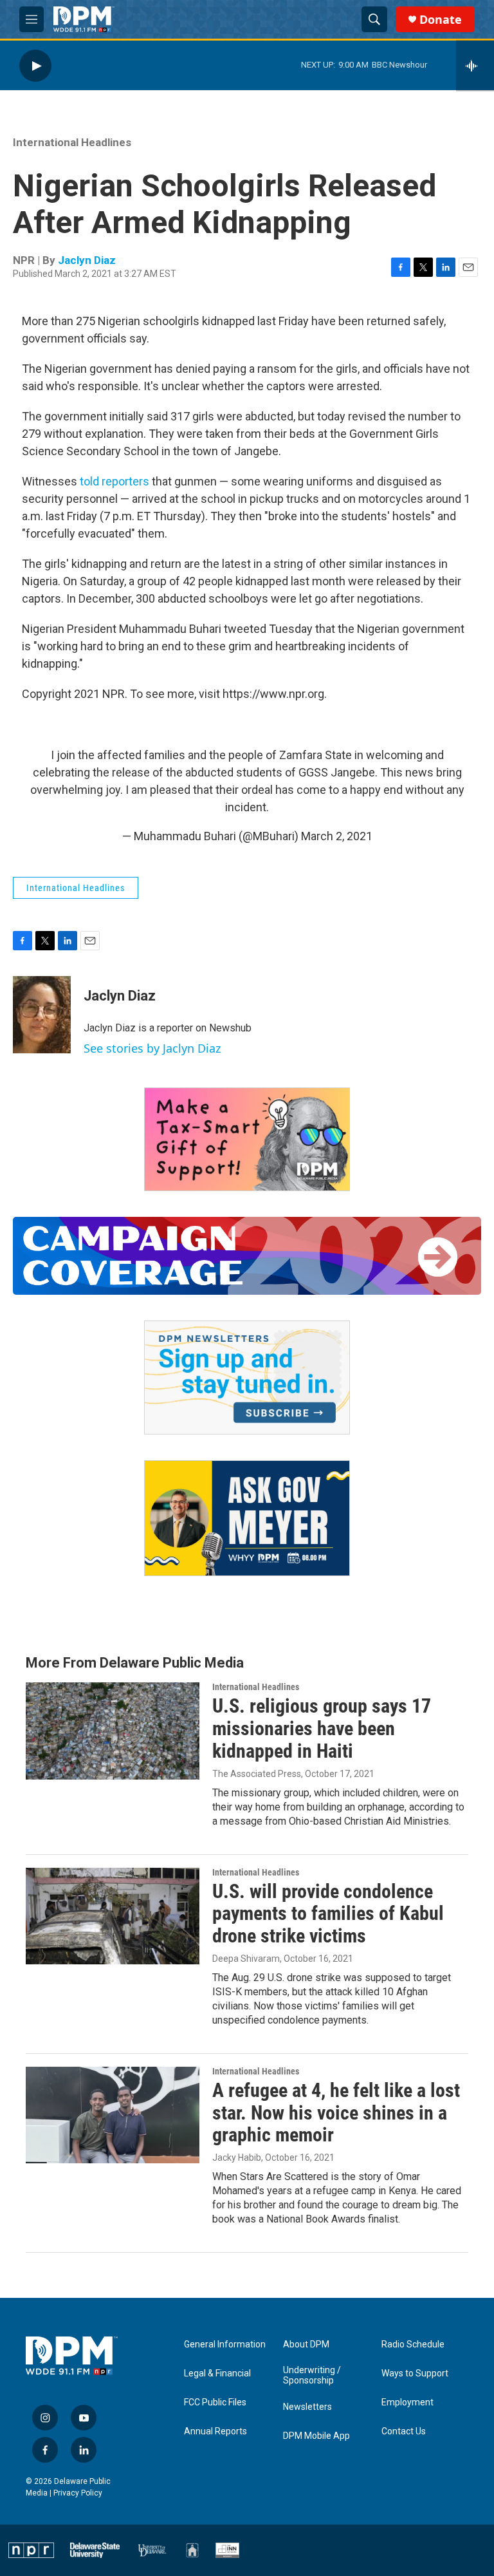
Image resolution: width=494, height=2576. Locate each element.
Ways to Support (415, 2374)
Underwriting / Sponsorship (312, 2375)
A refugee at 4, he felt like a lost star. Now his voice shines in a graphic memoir (336, 2113)
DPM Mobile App (316, 2436)
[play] (35, 65)
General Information (225, 2345)
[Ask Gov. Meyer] (247, 1518)
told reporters (114, 481)
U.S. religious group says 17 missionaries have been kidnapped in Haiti (322, 1728)
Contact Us (404, 2431)
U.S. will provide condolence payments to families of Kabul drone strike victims (328, 1914)
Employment (407, 2402)
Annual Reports (215, 2431)
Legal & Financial (217, 2374)
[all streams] (475, 66)
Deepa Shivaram (246, 1959)
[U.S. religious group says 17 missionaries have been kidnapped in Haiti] (113, 1731)
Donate (441, 20)
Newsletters (307, 2407)
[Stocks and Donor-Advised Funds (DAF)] (247, 1139)
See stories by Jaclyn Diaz (152, 1048)
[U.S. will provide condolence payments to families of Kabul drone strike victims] (113, 1916)
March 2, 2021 (337, 836)
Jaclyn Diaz (87, 260)
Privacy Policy (78, 2493)
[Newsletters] (247, 1377)
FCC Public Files (215, 2402)
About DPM (306, 2345)
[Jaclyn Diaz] (42, 1015)
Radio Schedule (413, 2345)
